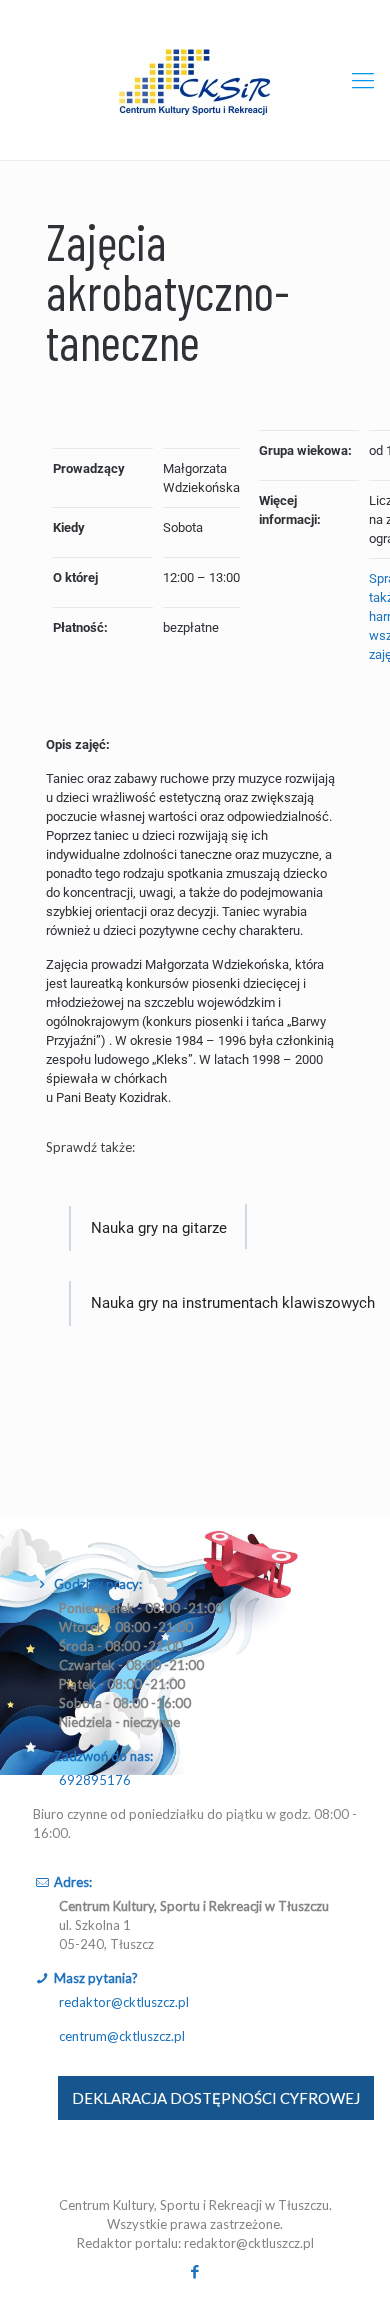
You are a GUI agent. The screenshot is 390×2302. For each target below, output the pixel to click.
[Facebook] (195, 2271)
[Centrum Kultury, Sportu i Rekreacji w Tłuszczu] (195, 80)
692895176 (95, 1780)
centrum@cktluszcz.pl (122, 2036)
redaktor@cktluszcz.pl (124, 2002)
